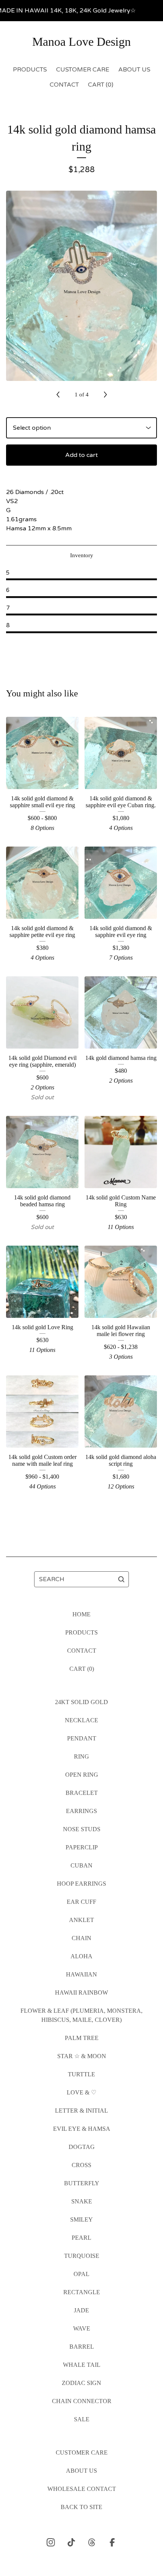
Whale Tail (82, 2365)
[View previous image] (58, 395)
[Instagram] (51, 2542)
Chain (81, 1938)
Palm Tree (82, 2038)
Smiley (81, 2219)
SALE (82, 2419)
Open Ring (82, 1775)
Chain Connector (82, 2401)
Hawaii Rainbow (81, 1993)
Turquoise (82, 2256)
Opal (81, 2274)
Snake (82, 2201)
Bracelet (82, 1793)
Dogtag (82, 2147)
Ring (81, 1756)
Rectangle (82, 2292)
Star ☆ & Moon (82, 2056)
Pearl (81, 2238)
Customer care (83, 70)
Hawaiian (81, 1974)
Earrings (81, 1811)
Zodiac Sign (81, 2383)
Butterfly (82, 2183)
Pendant (82, 1738)
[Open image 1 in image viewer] (81, 286)
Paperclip (82, 1847)
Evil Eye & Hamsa (82, 2129)
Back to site (81, 2507)
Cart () (101, 85)
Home (81, 1614)
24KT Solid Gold (81, 1702)
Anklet (81, 1920)
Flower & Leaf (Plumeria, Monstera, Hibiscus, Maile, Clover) (81, 2015)
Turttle (81, 2074)
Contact (64, 85)
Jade (81, 2310)
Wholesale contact (82, 2489)
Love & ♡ (81, 2092)
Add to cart (81, 455)
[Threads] (92, 2542)
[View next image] (105, 395)
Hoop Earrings (81, 1884)
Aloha (81, 1956)
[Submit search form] (121, 1579)
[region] (81, 11)
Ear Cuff (81, 1902)
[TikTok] (71, 2542)
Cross (81, 2165)
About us (134, 70)
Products (30, 70)
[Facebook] (112, 2542)
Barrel (82, 2347)
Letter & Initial (81, 2111)
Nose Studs (82, 1829)
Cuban (81, 1865)
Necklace (81, 1720)
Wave (82, 2328)
